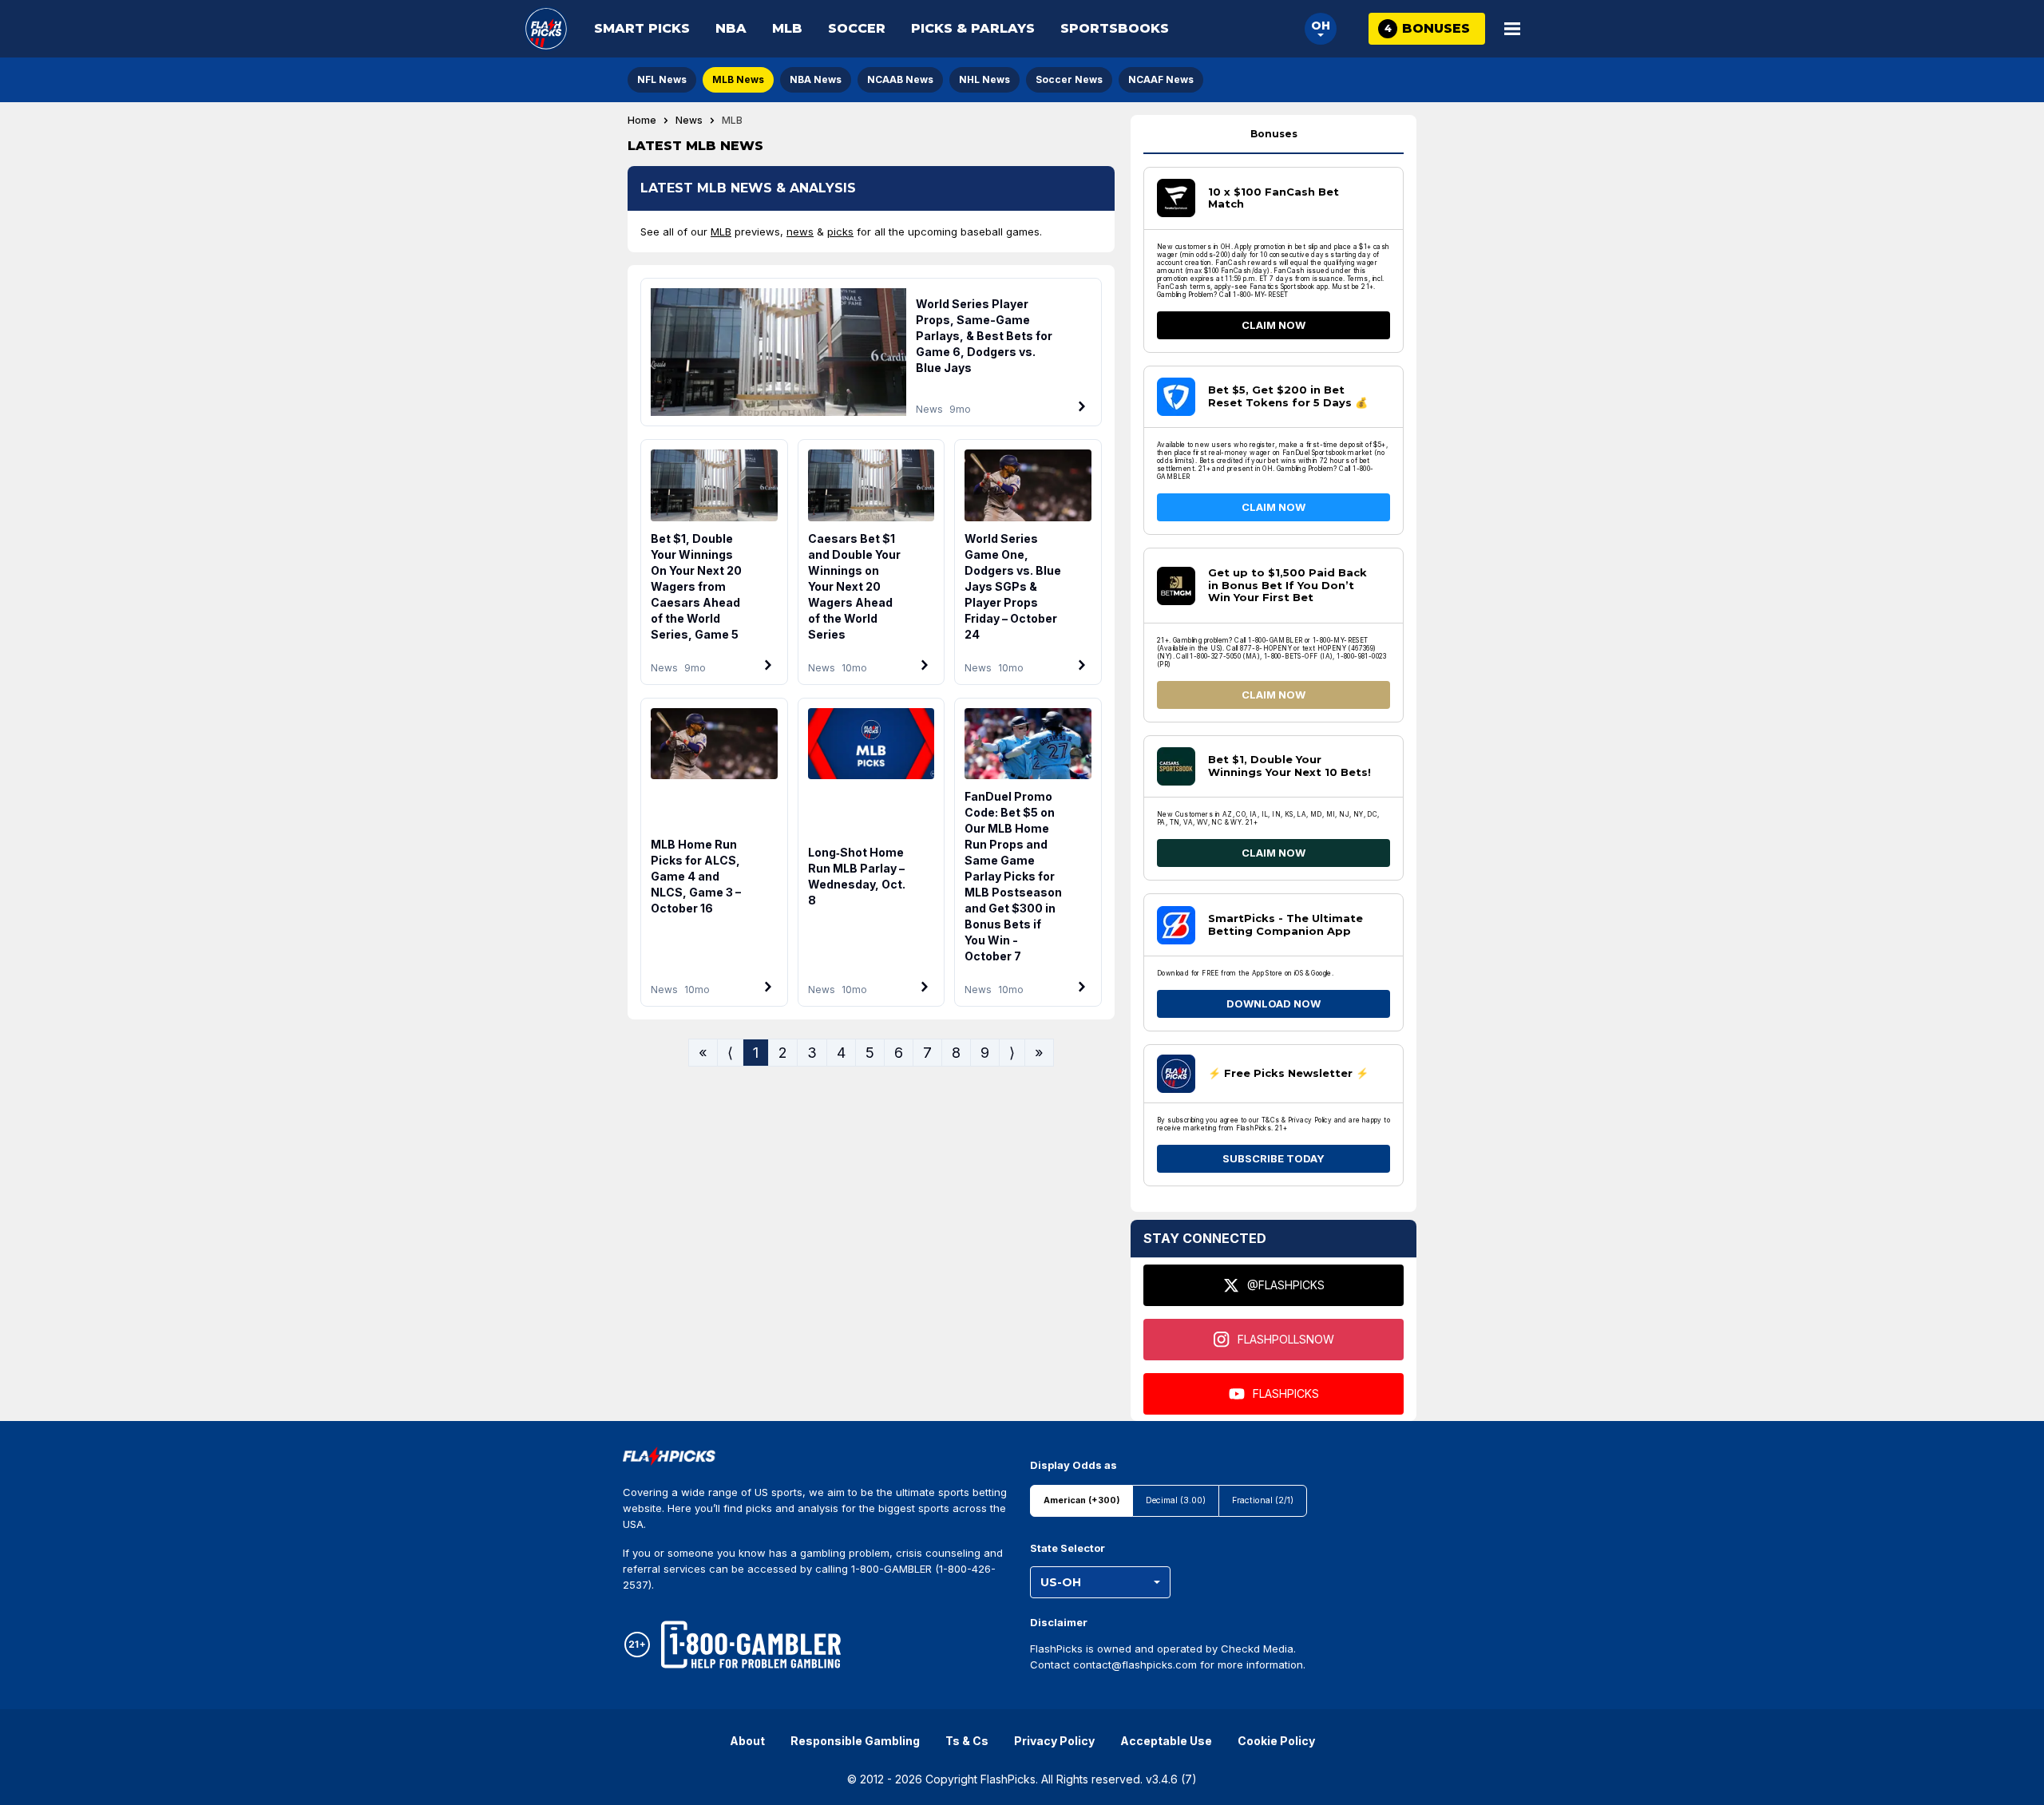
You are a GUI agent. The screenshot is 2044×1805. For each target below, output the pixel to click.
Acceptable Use (1166, 1741)
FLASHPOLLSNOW (1286, 1339)
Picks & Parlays (973, 28)
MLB (787, 28)
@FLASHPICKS (1286, 1285)
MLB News (738, 79)
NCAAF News (1161, 79)
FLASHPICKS (1286, 1393)
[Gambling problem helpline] (751, 1645)
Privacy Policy (1054, 1741)
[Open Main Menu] (1512, 29)
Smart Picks (642, 28)
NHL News (984, 79)
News (689, 121)
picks (840, 232)
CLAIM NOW (1274, 325)
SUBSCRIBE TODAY (1274, 1158)
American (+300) (1081, 1500)
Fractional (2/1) (1263, 1500)
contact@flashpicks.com (1135, 1664)
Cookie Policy (1276, 1741)
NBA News (816, 79)
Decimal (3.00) (1176, 1500)
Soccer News (1069, 79)
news (800, 232)
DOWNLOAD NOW (1274, 1003)
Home (642, 121)
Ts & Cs (967, 1741)
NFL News (662, 79)
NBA (731, 28)
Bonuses (1274, 134)
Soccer (857, 28)
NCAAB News (900, 79)
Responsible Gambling (855, 1741)
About (747, 1741)
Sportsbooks (1115, 28)
